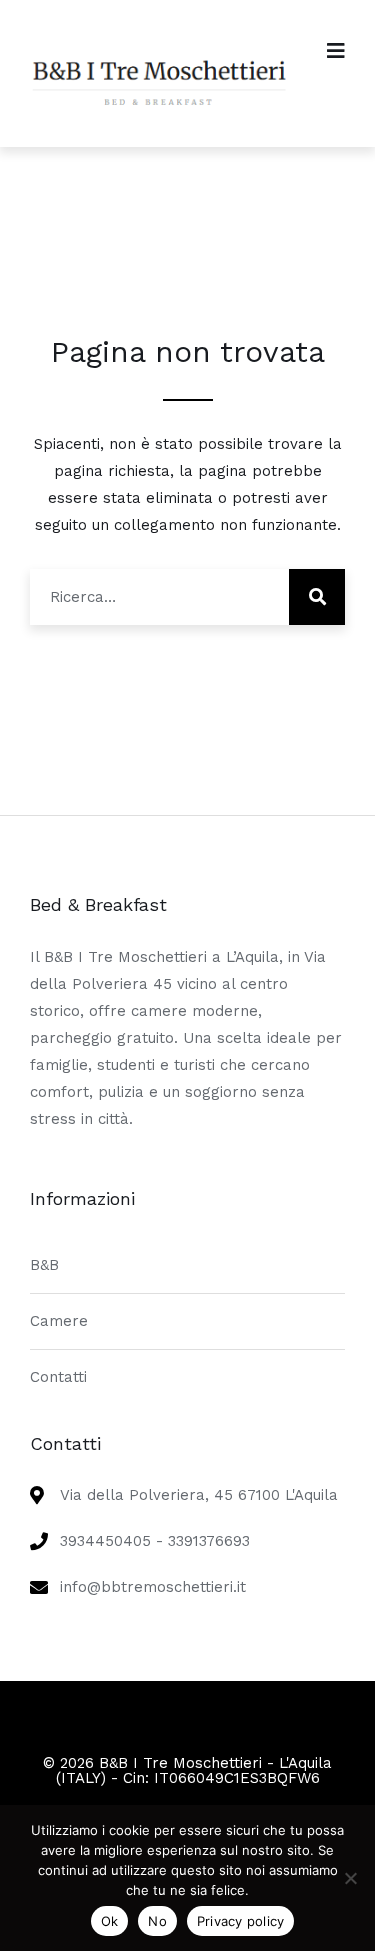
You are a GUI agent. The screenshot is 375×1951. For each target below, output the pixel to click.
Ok (110, 1921)
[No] (350, 1878)
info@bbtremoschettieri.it (153, 1587)
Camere (59, 1321)
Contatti (58, 1377)
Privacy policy (241, 1921)
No (157, 1921)
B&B (44, 1265)
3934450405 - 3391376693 (155, 1541)
